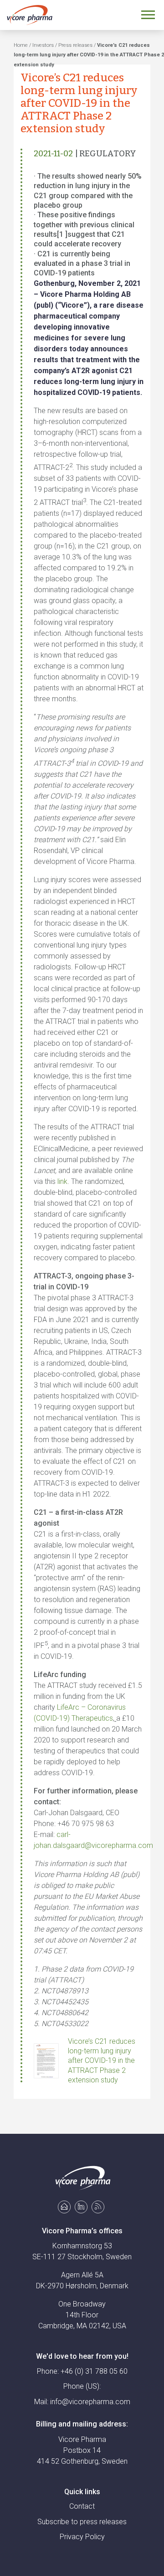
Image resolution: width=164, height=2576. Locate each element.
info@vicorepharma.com (90, 2402)
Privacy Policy (82, 2537)
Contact (82, 2506)
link (62, 1181)
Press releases (75, 45)
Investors (43, 45)
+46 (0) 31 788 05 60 (94, 2371)
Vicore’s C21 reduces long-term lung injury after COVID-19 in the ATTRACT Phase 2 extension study (102, 2061)
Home (21, 45)
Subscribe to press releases (82, 2522)
